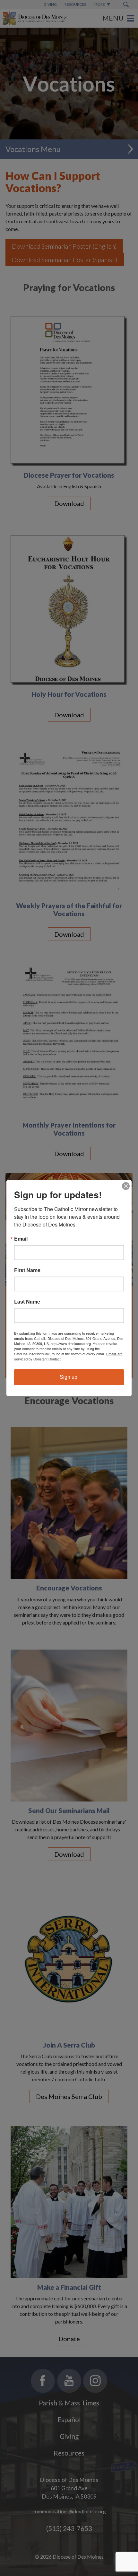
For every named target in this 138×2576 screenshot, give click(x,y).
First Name (27, 1270)
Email (21, 1239)
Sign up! (69, 1377)
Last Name (27, 1302)
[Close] (126, 1186)
